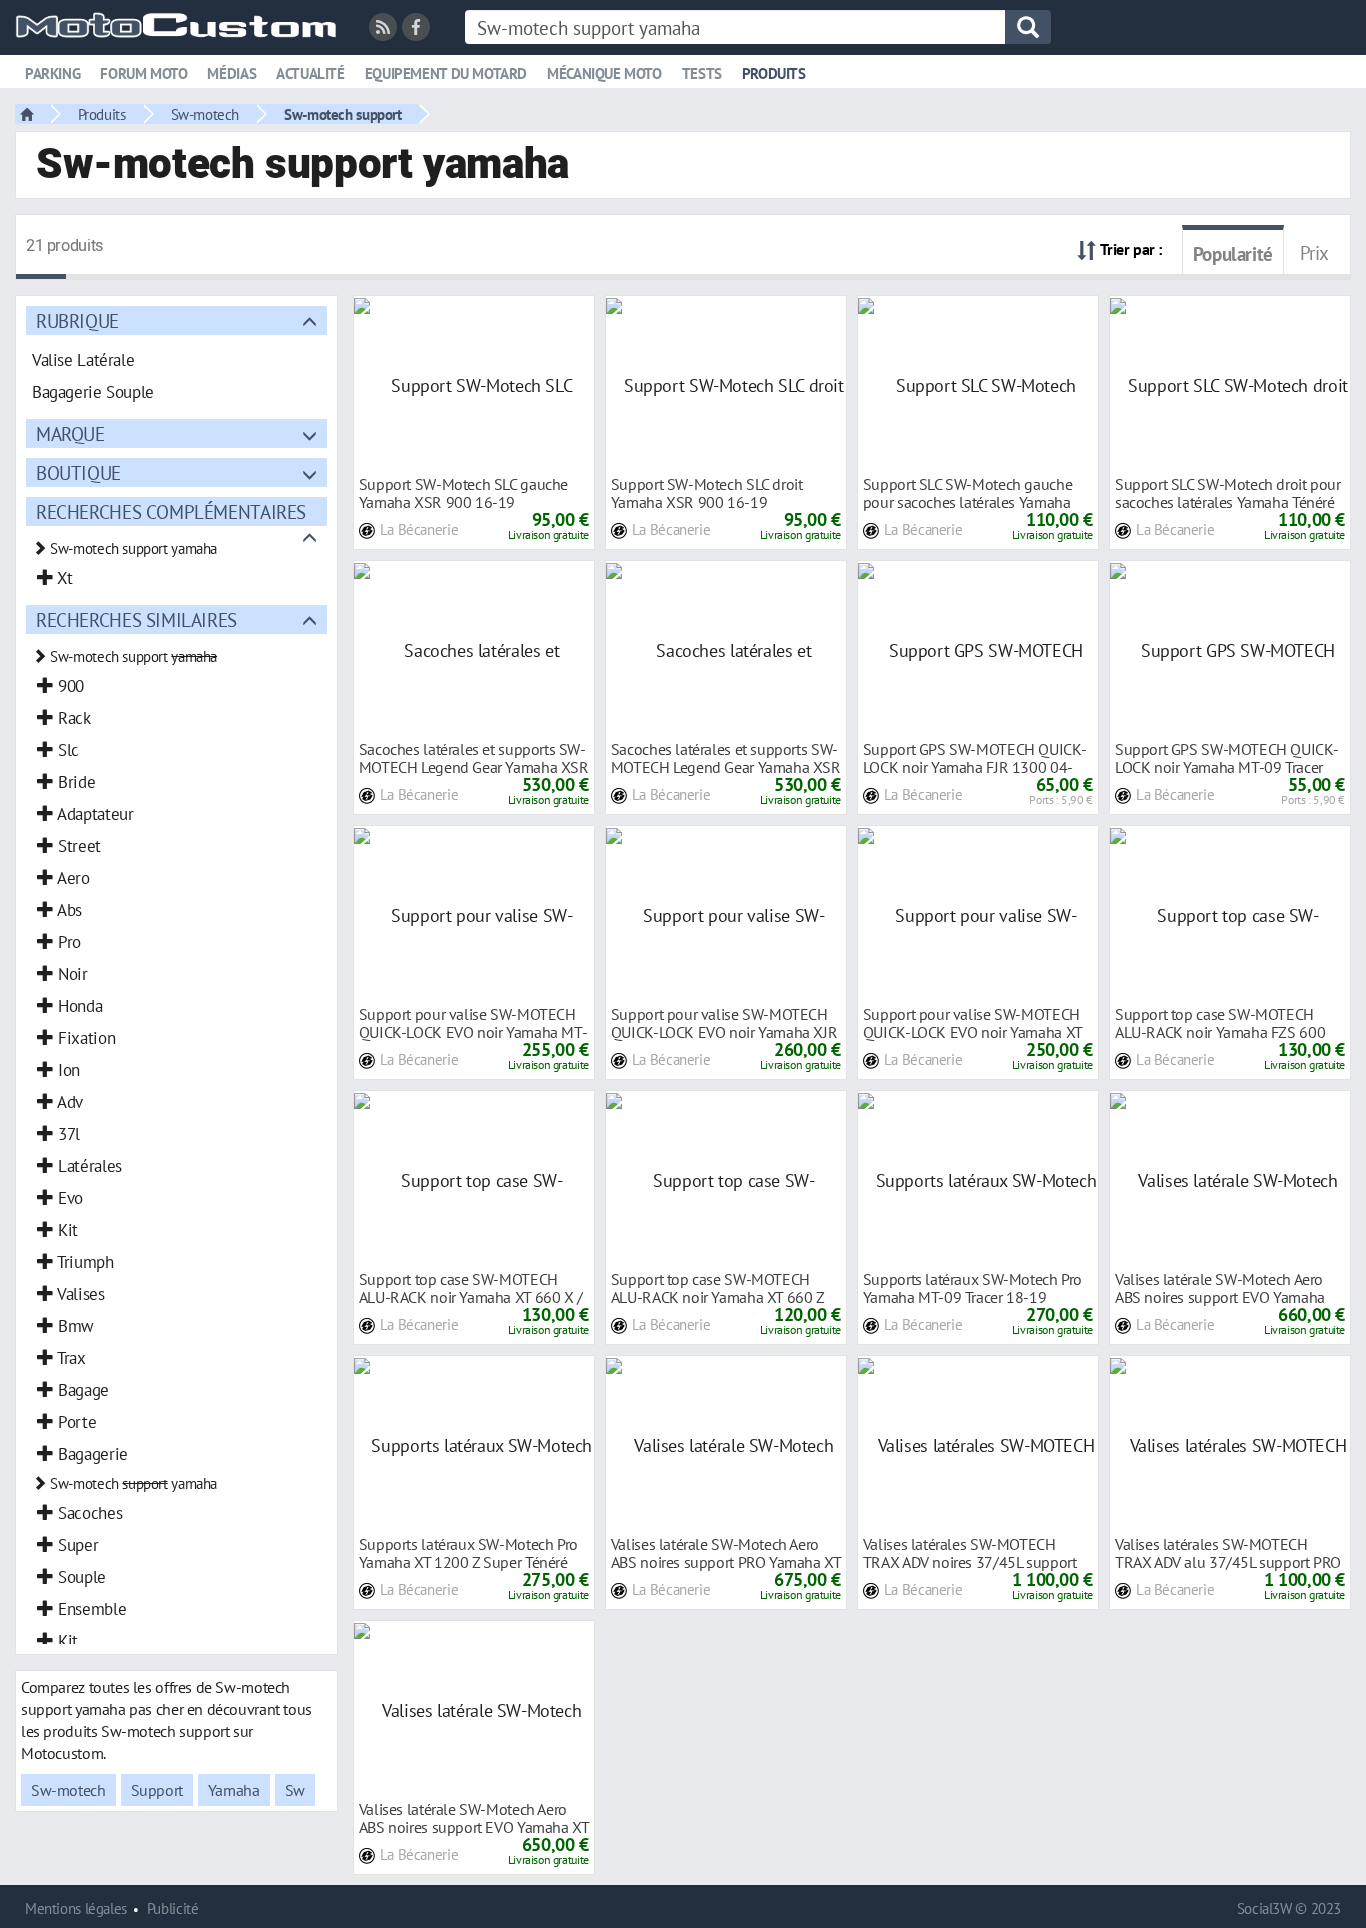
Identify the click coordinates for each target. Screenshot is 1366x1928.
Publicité (173, 1908)
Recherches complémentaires (171, 511)
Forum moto (143, 73)
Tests (702, 73)
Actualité (310, 73)
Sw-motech (205, 114)
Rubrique (77, 320)
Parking (52, 73)
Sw (295, 1790)
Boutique (78, 472)
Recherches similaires (136, 619)
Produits (774, 73)
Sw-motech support (342, 114)
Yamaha (234, 1790)
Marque (70, 433)
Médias (231, 73)
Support (157, 1790)
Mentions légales (76, 1908)
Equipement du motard (446, 73)
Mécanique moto (604, 73)
